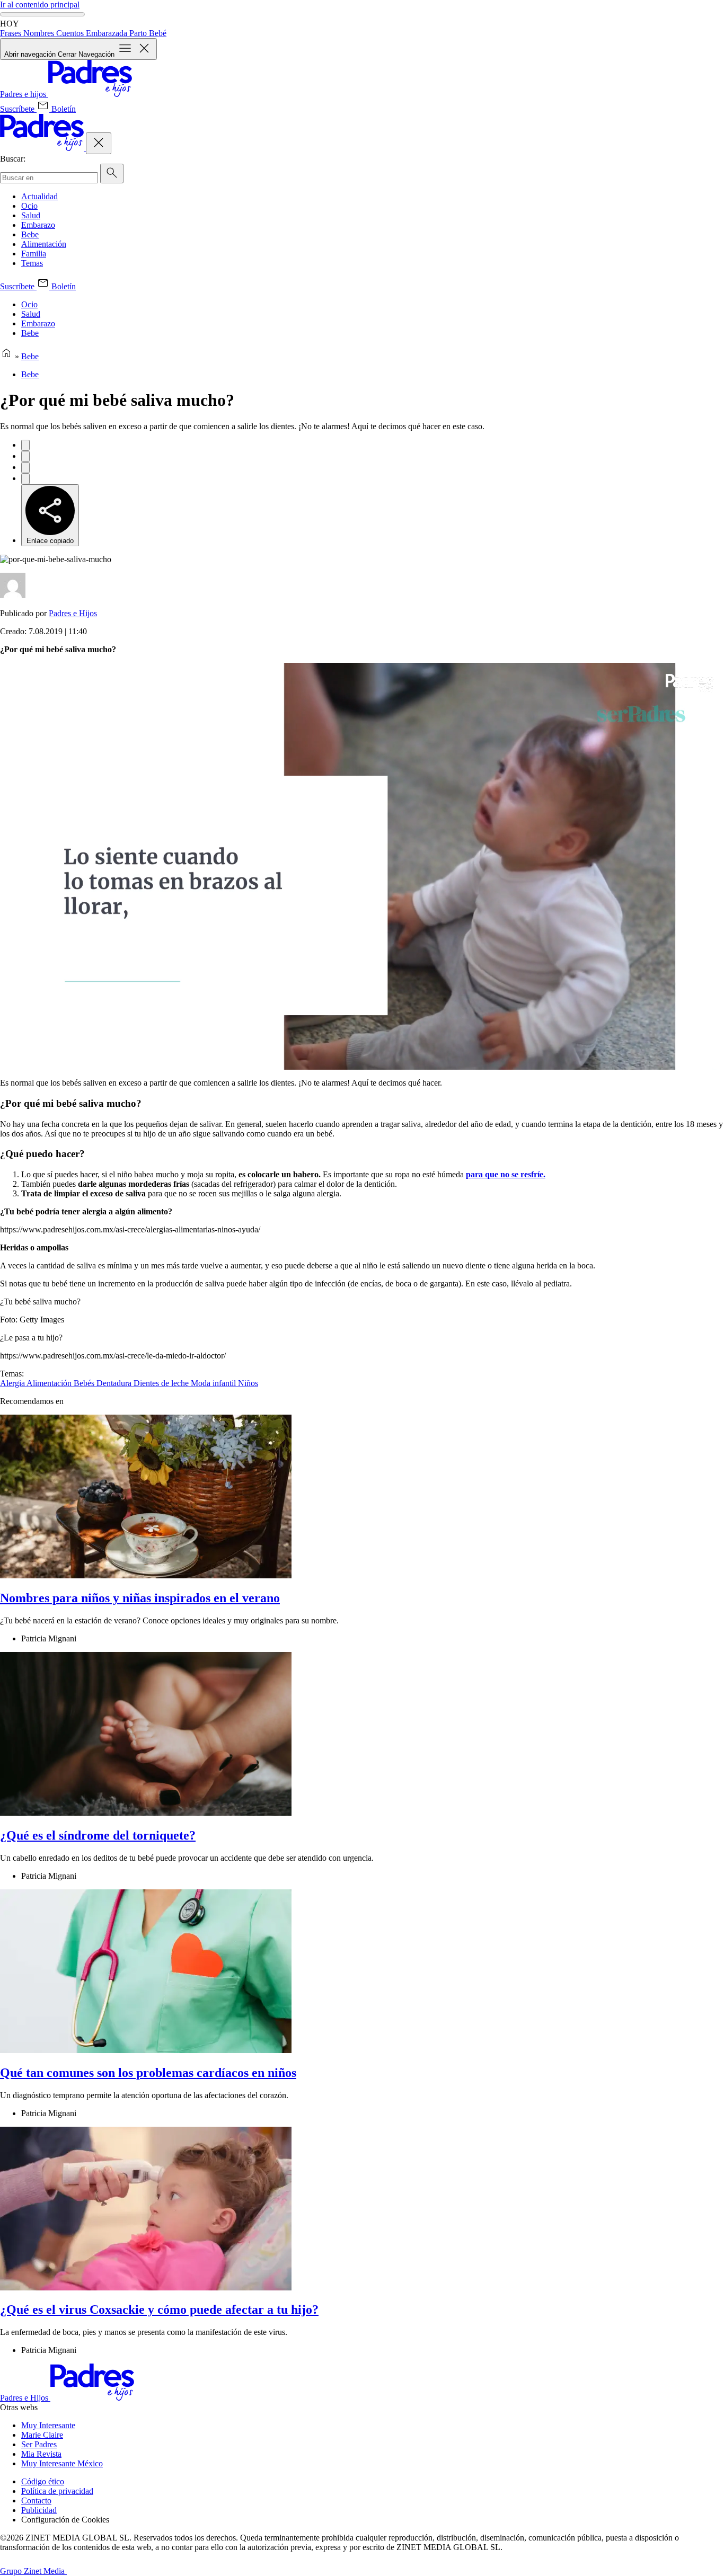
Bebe (30, 234)
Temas (32, 263)
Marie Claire (42, 2435)
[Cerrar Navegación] (99, 143)
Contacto (36, 2501)
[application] (362, 866)
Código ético (43, 2481)
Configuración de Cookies (65, 2520)
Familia (34, 254)
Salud (31, 215)
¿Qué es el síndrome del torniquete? (98, 1835)
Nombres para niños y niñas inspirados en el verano (140, 1598)
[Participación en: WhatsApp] (25, 468)
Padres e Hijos (73, 613)
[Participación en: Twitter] (25, 456)
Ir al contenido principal (40, 5)
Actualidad (39, 196)
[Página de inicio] (6, 356)
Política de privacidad (57, 2491)
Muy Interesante (48, 2425)
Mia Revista (41, 2454)
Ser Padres (39, 2444)
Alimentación (44, 244)
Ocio (29, 206)
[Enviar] (112, 174)
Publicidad (39, 2510)
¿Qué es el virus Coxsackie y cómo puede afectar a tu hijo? (159, 2309)
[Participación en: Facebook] (25, 445)
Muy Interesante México (62, 2463)
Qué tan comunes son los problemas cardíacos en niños (148, 2073)
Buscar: (13, 159)
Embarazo (38, 225)
